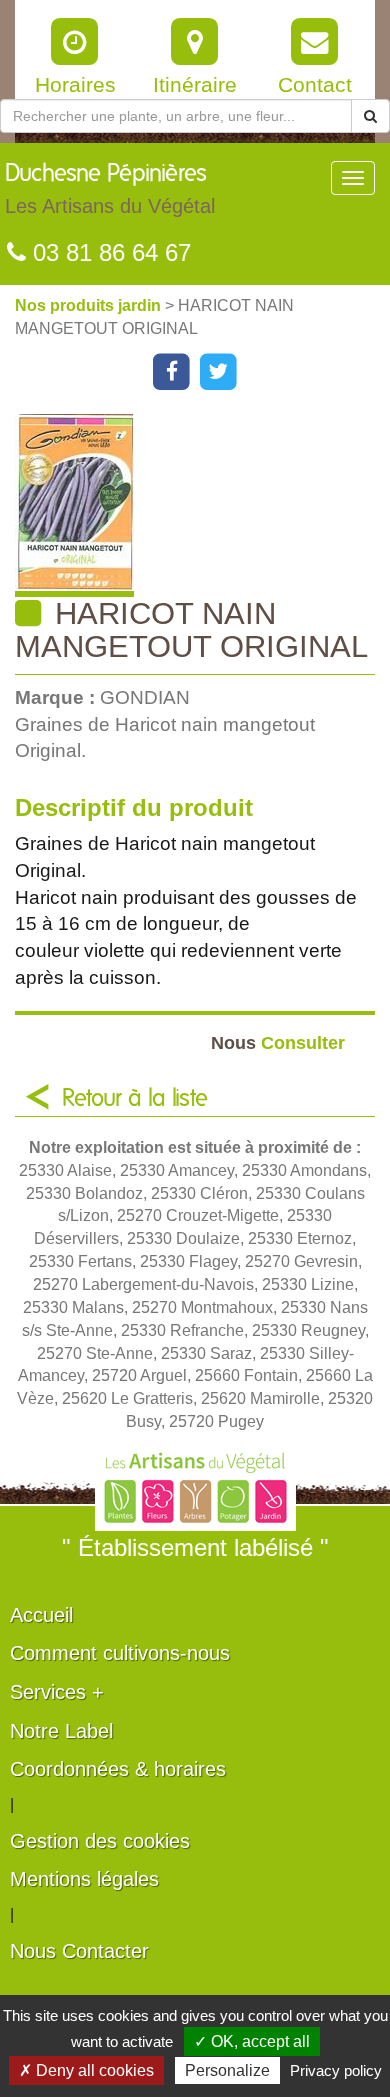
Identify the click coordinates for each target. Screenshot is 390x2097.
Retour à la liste (135, 1099)
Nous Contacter (79, 1951)
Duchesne (110, 189)
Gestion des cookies (100, 1841)
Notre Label (61, 1731)
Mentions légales (84, 1879)
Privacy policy (336, 2070)
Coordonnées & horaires (118, 1769)
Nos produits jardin (90, 305)
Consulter (278, 1042)
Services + (57, 1692)
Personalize (227, 2070)
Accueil (41, 1615)
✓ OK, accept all (252, 2041)
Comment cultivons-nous (120, 1653)
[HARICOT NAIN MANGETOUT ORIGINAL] (202, 505)
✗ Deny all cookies (86, 2070)
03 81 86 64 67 (108, 252)
